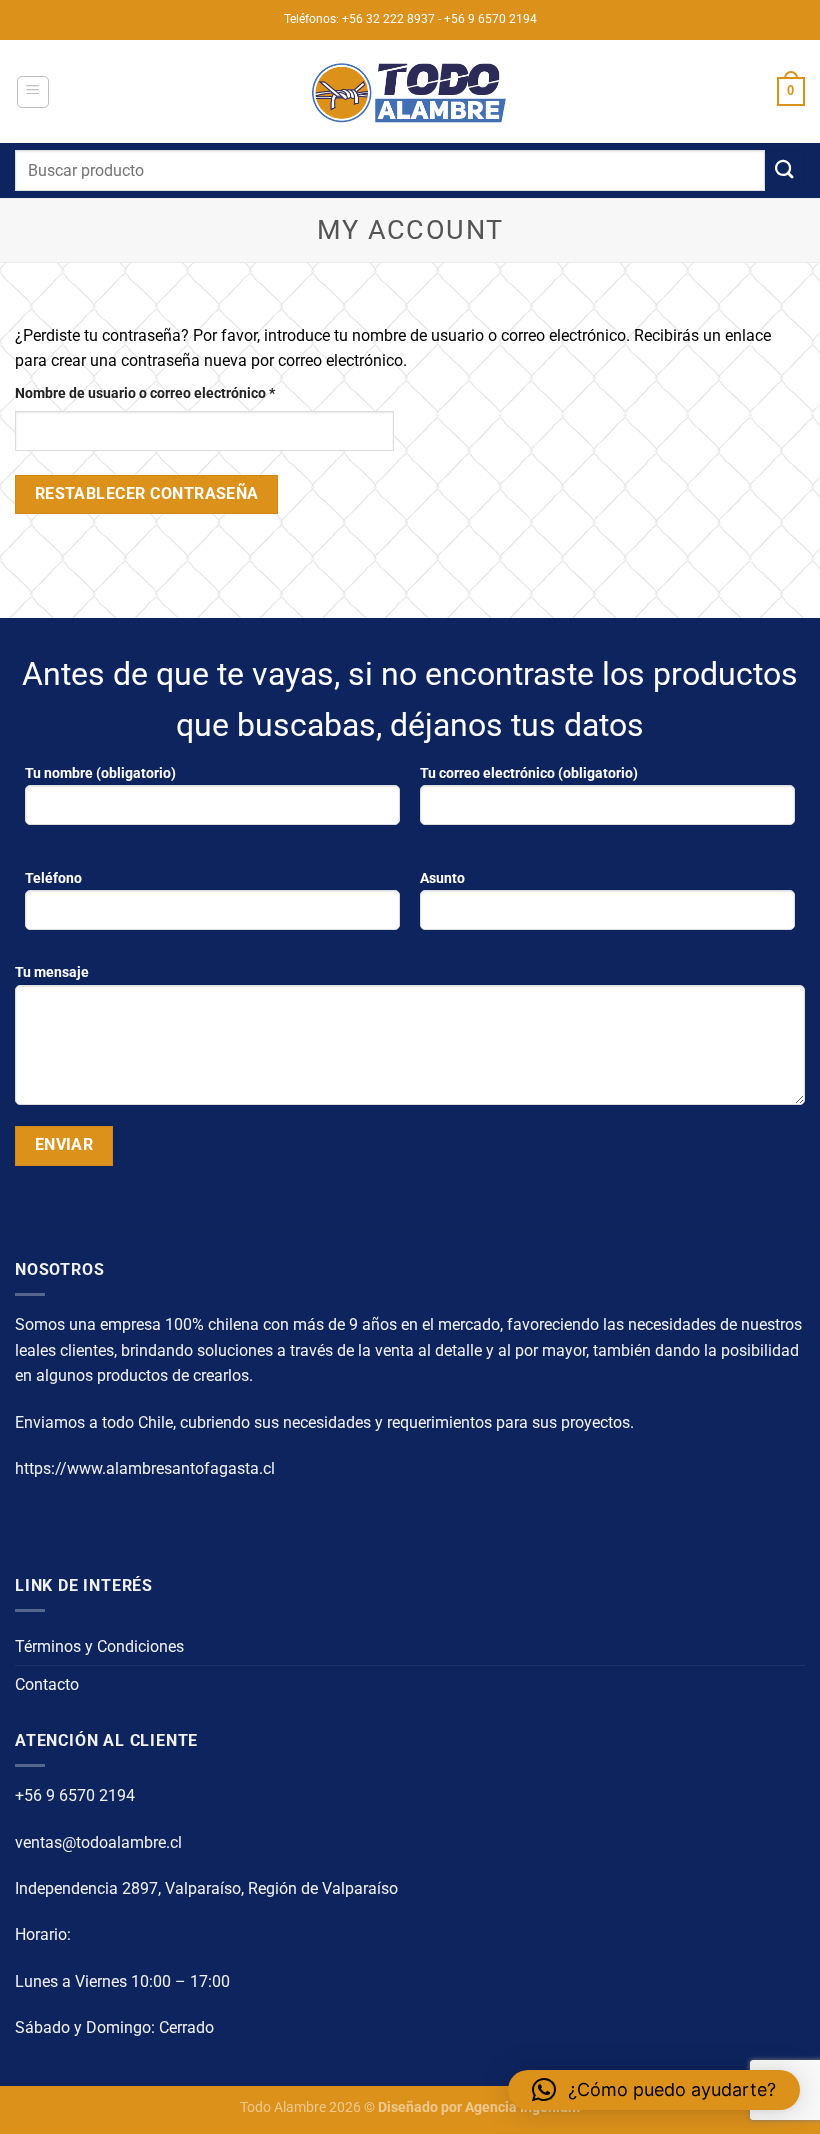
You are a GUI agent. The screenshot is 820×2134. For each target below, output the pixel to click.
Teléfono (53, 878)
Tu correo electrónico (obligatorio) (529, 773)
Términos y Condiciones (99, 1646)
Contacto (47, 1684)
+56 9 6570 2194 (75, 1795)
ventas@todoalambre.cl (98, 1842)
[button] (654, 2090)
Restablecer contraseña (147, 494)
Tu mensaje (52, 972)
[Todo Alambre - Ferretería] (410, 91)
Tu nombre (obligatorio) (100, 773)
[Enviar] (785, 170)
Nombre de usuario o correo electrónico (180, 393)
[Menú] (33, 92)
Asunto (442, 878)
